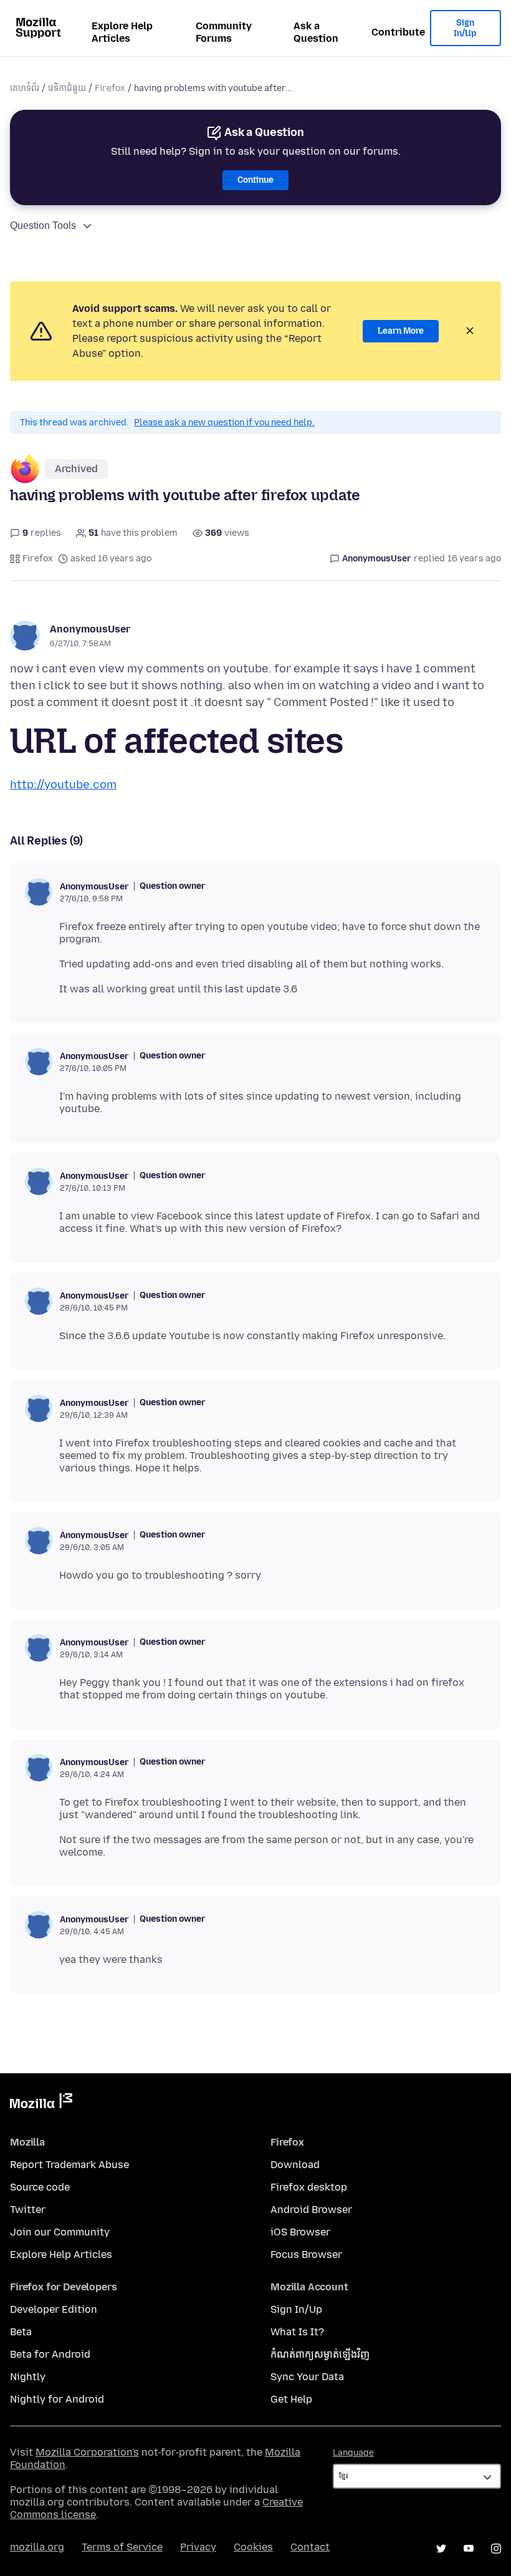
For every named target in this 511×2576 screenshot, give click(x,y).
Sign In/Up (465, 28)
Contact (310, 2547)
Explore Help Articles (122, 32)
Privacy (198, 2547)
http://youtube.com (63, 785)
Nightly (28, 2377)
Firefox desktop (309, 2187)
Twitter (28, 2210)
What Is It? (297, 2332)
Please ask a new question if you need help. (224, 423)
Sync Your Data (307, 2377)
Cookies (253, 2547)
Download (295, 2165)
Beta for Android (50, 2354)
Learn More (401, 331)
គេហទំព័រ (25, 88)
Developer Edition (54, 2309)
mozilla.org (37, 2547)
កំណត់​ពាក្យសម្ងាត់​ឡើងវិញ (320, 2354)
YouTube (469, 2549)
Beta (21, 2332)
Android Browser (311, 2210)
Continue (255, 180)
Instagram (496, 2549)
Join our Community (60, 2232)
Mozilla (41, 2103)
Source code (40, 2187)
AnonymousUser (90, 629)
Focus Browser (306, 2254)
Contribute (398, 32)
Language (353, 2453)
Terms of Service (122, 2547)
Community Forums (224, 32)
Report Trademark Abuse (69, 2165)
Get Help (291, 2399)
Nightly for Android (57, 2399)
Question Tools (43, 225)
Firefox (110, 88)
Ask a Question (316, 32)
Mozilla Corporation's (87, 2452)
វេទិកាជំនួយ (67, 88)
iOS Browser (300, 2232)
